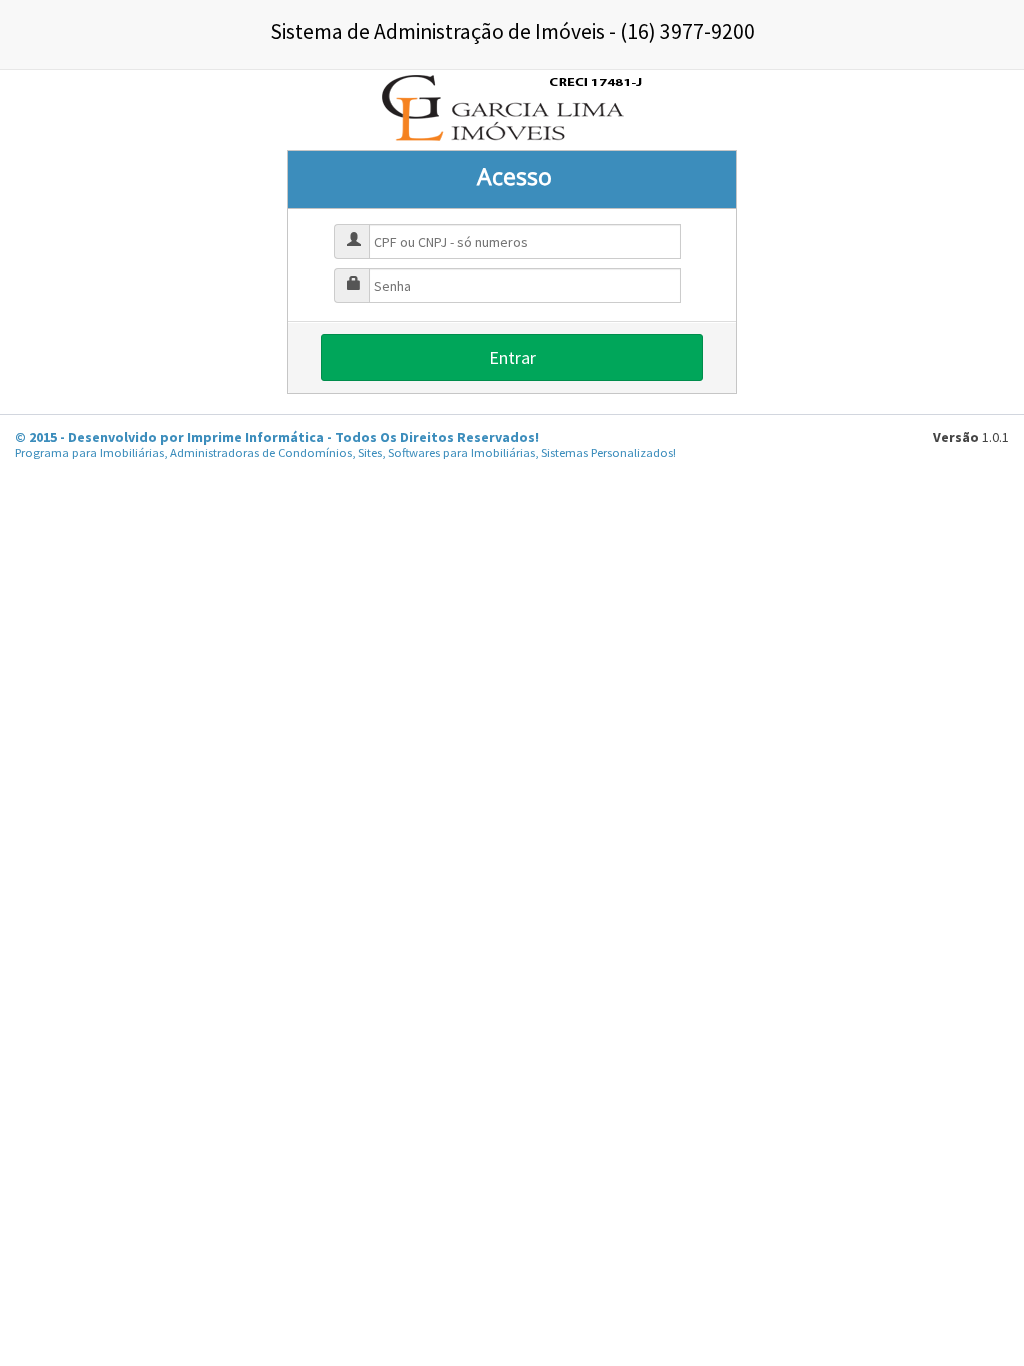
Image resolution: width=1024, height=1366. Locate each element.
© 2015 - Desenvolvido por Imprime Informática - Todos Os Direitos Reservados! (277, 437)
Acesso (514, 176)
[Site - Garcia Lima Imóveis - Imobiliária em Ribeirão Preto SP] (512, 108)
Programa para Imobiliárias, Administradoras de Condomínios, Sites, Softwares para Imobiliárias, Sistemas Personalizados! (345, 452)
